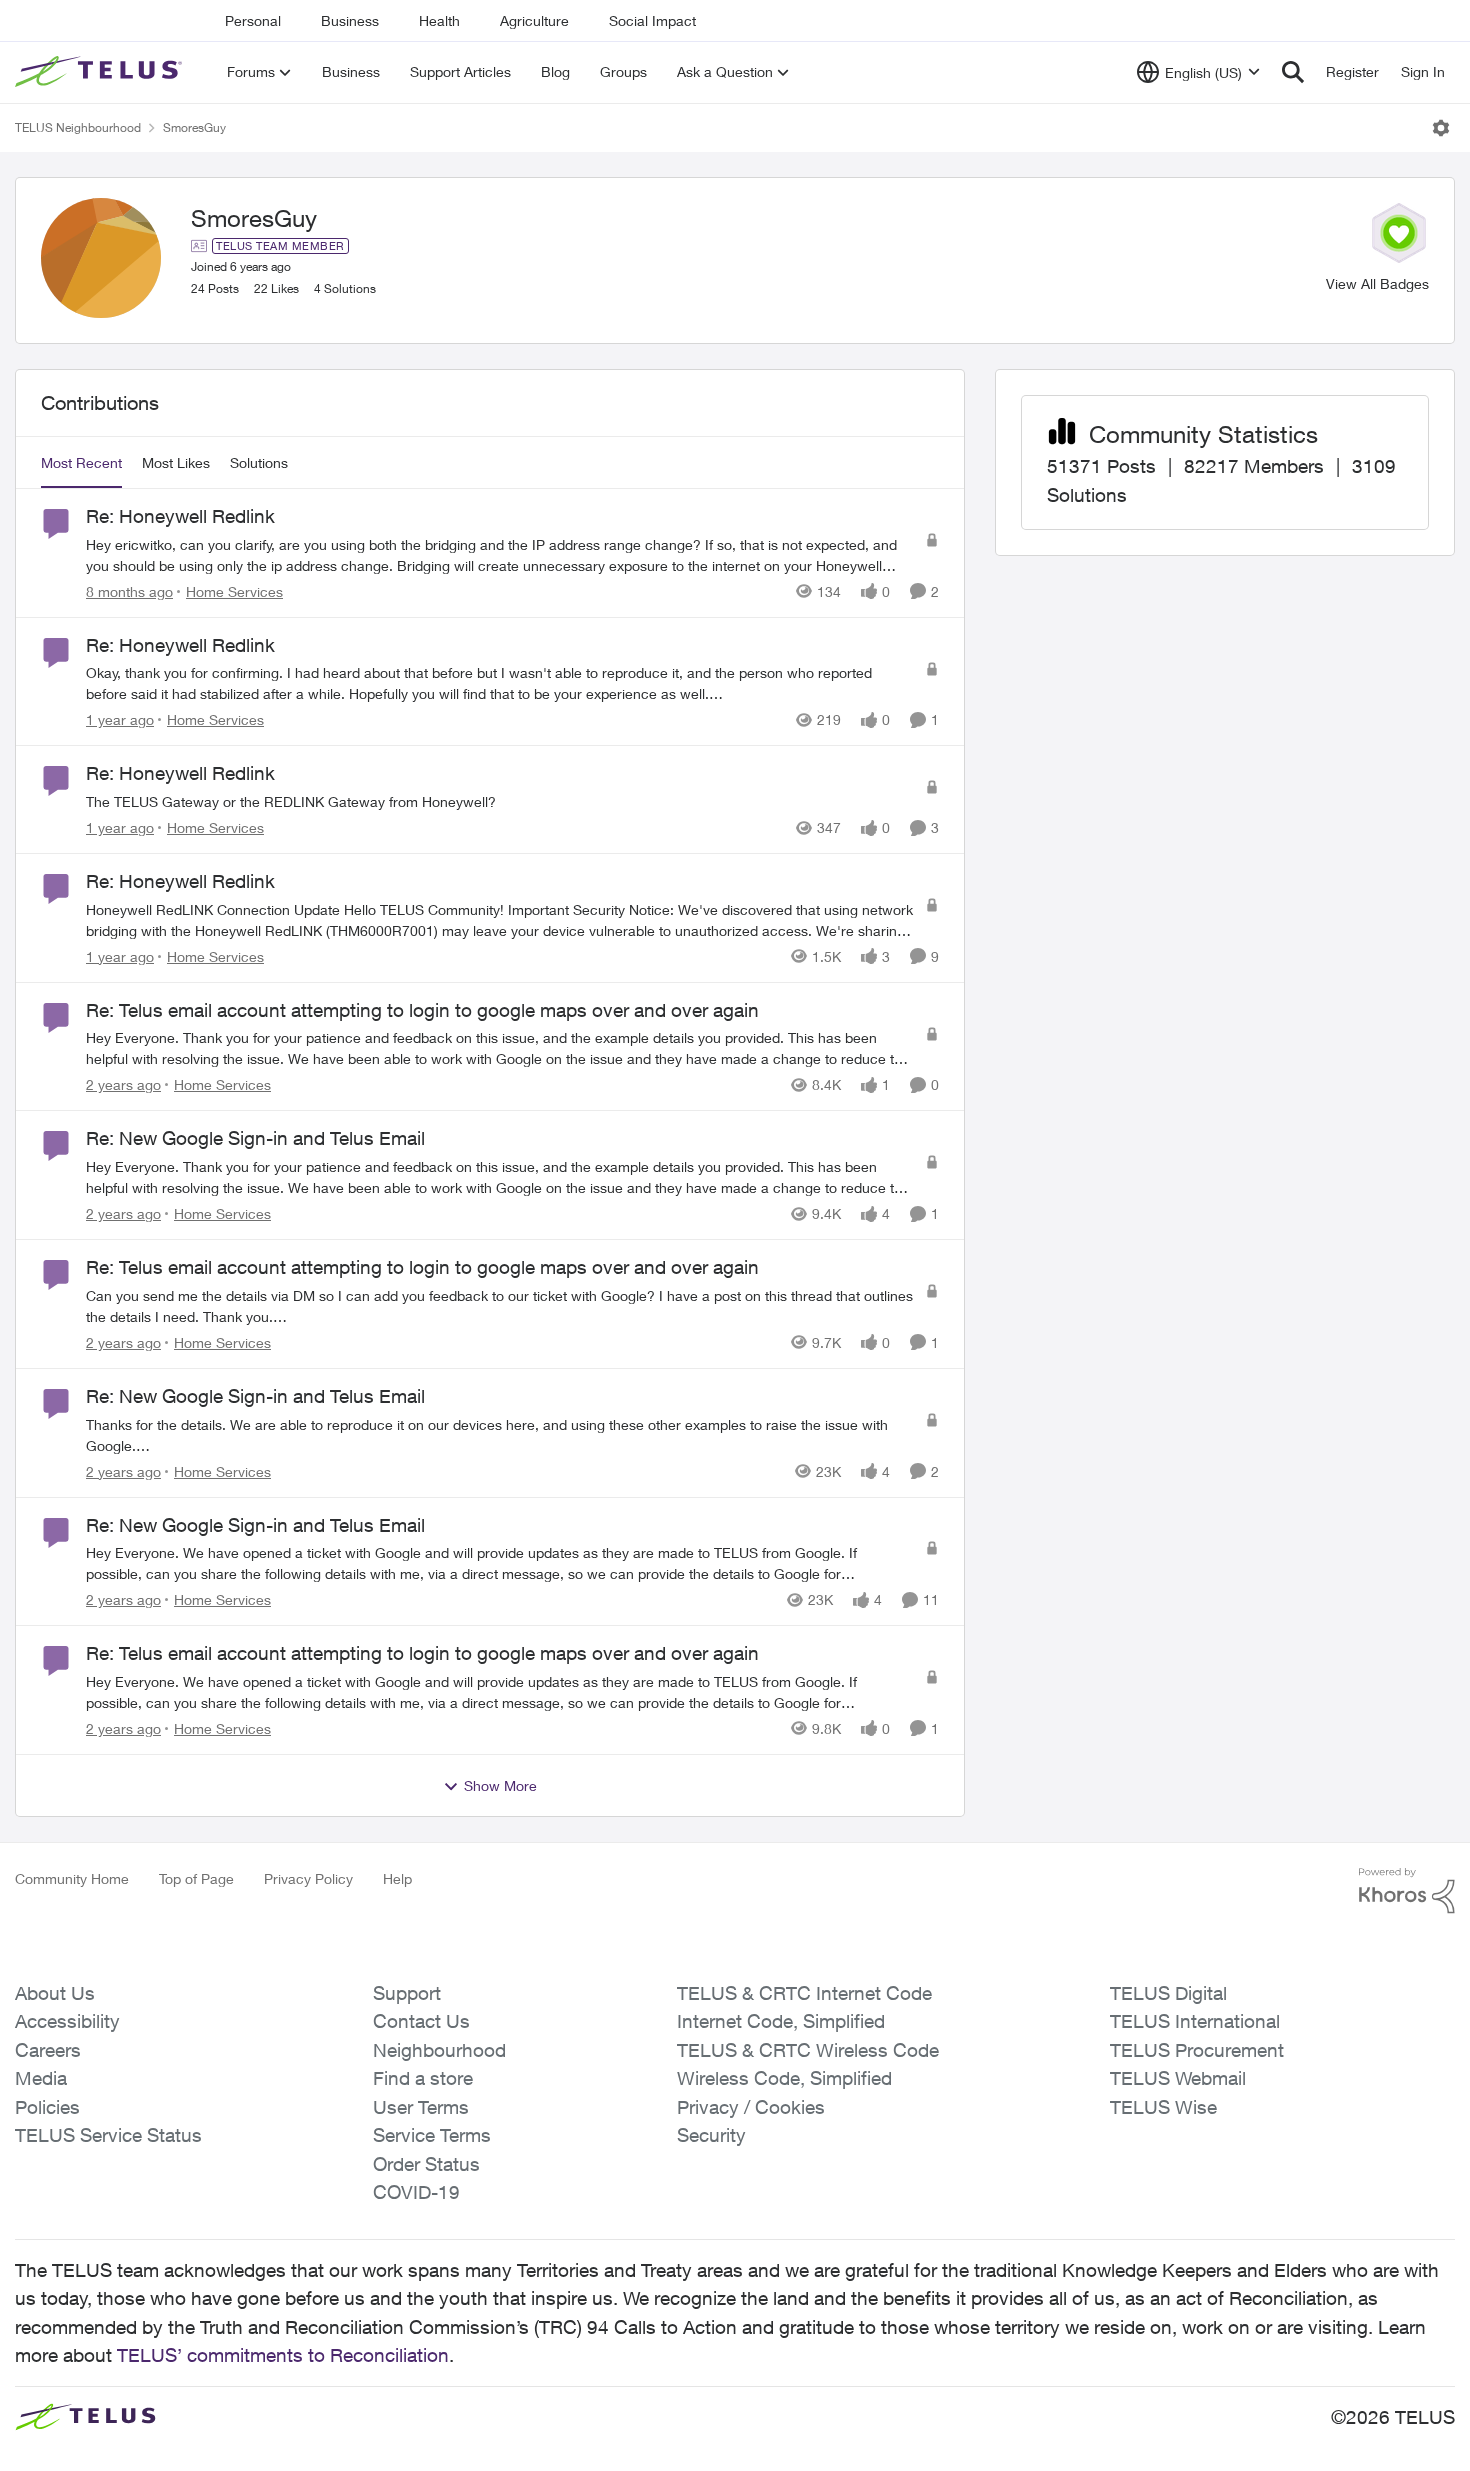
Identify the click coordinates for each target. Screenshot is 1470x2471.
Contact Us (421, 2021)
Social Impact (652, 20)
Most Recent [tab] (81, 462)
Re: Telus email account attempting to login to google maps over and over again (422, 1010)
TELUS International (1195, 2021)
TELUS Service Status (108, 2135)
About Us (55, 1993)
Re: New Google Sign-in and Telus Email (255, 1138)
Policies (47, 2107)
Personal (253, 20)
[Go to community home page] (101, 72)
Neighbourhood (439, 2050)
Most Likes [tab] (176, 462)
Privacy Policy (308, 1878)
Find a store (423, 2078)
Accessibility (67, 2021)
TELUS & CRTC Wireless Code (808, 2050)
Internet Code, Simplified (781, 2021)
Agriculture (534, 20)
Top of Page (196, 1878)
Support (407, 1993)
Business (350, 20)
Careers (48, 2050)
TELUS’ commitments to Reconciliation (283, 2355)
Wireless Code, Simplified (784, 2078)
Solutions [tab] (259, 462)
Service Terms (432, 2135)
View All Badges (1377, 283)
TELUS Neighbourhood (78, 127)
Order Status (426, 2164)
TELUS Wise (1163, 2107)
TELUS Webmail (1178, 2078)
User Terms (421, 2107)
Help (397, 1878)
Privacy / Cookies (751, 2107)
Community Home (72, 1878)
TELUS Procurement (1197, 2050)
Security (711, 2135)
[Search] (1293, 72)
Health (439, 20)
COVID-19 (416, 2192)
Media (41, 2078)
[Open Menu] (1441, 128)
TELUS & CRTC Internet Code (804, 1993)
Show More (500, 1785)
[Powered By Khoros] (1407, 1891)
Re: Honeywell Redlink (180, 516)
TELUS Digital (1168, 1993)
